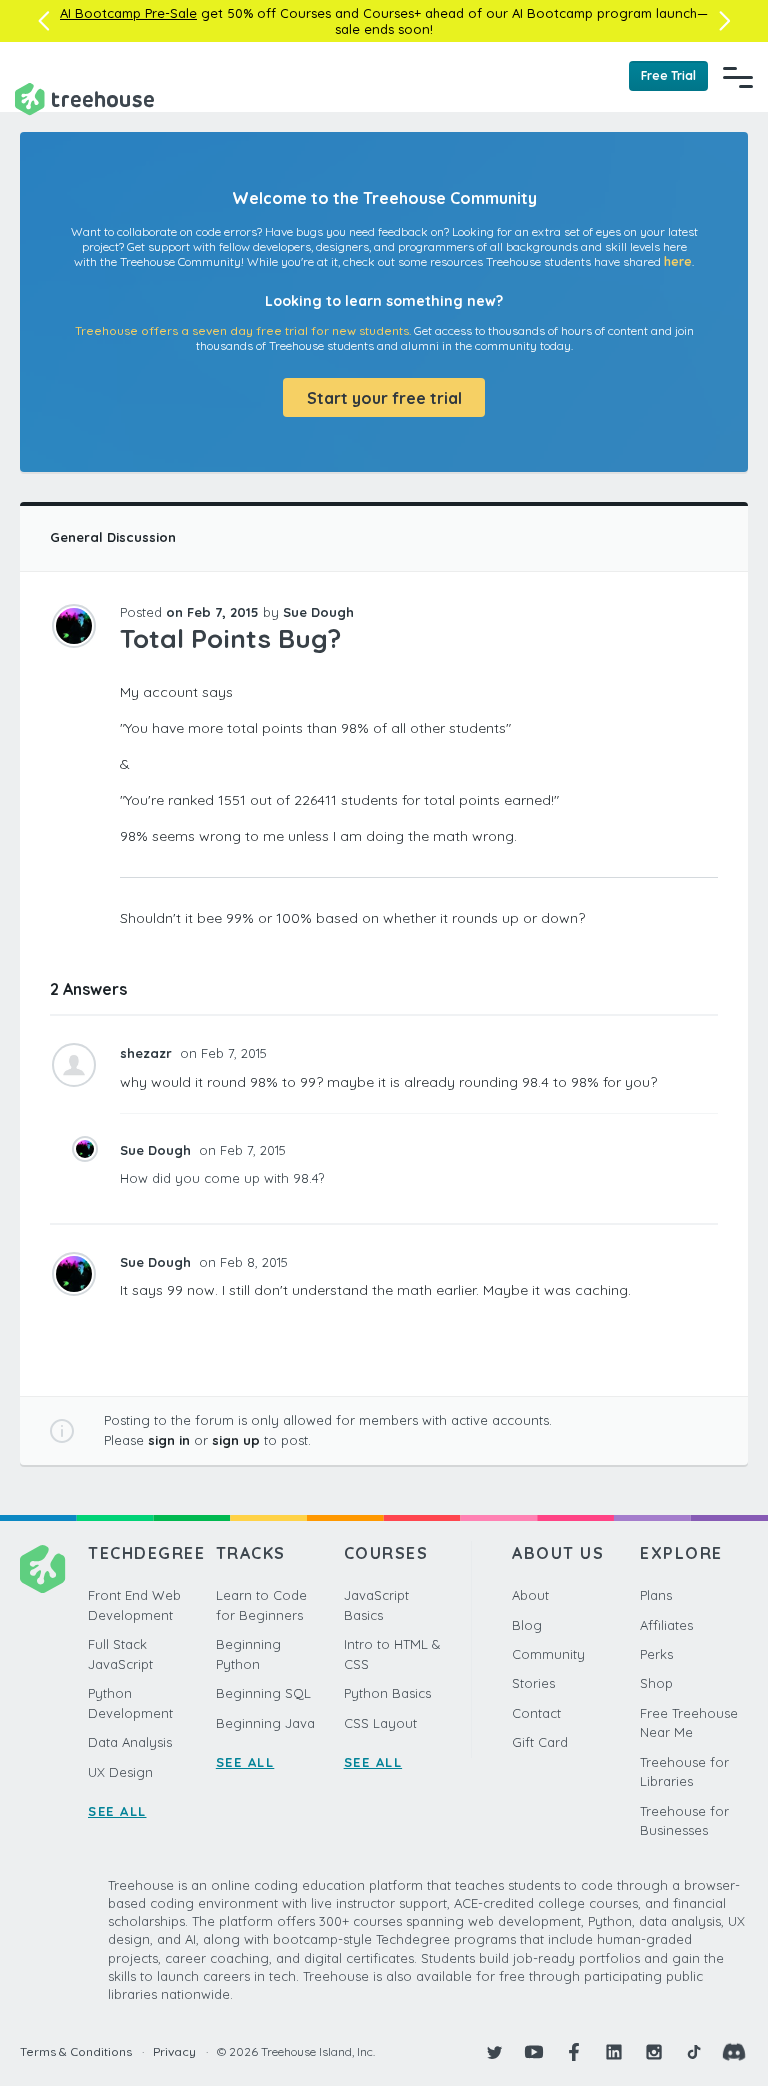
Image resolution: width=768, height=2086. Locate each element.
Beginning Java (265, 1723)
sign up (236, 1440)
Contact (536, 1713)
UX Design (120, 1772)
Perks (656, 1654)
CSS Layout (380, 1723)
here (678, 261)
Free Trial (668, 75)
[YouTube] (534, 2052)
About (530, 1595)
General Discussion (113, 537)
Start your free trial (384, 398)
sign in (169, 1440)
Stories (533, 1683)
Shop (656, 1683)
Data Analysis (130, 1742)
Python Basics (387, 1693)
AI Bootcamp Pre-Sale (128, 13)
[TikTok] (694, 2052)
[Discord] (734, 2052)
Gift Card (540, 1742)
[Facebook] (574, 2052)
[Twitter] (494, 2052)
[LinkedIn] (614, 2052)
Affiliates (666, 1625)
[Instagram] (654, 2052)
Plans (656, 1595)
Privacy (174, 2051)
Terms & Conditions (76, 2051)
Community (548, 1654)
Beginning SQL (263, 1693)
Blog (527, 1625)
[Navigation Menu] (738, 77)
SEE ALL (117, 1811)
